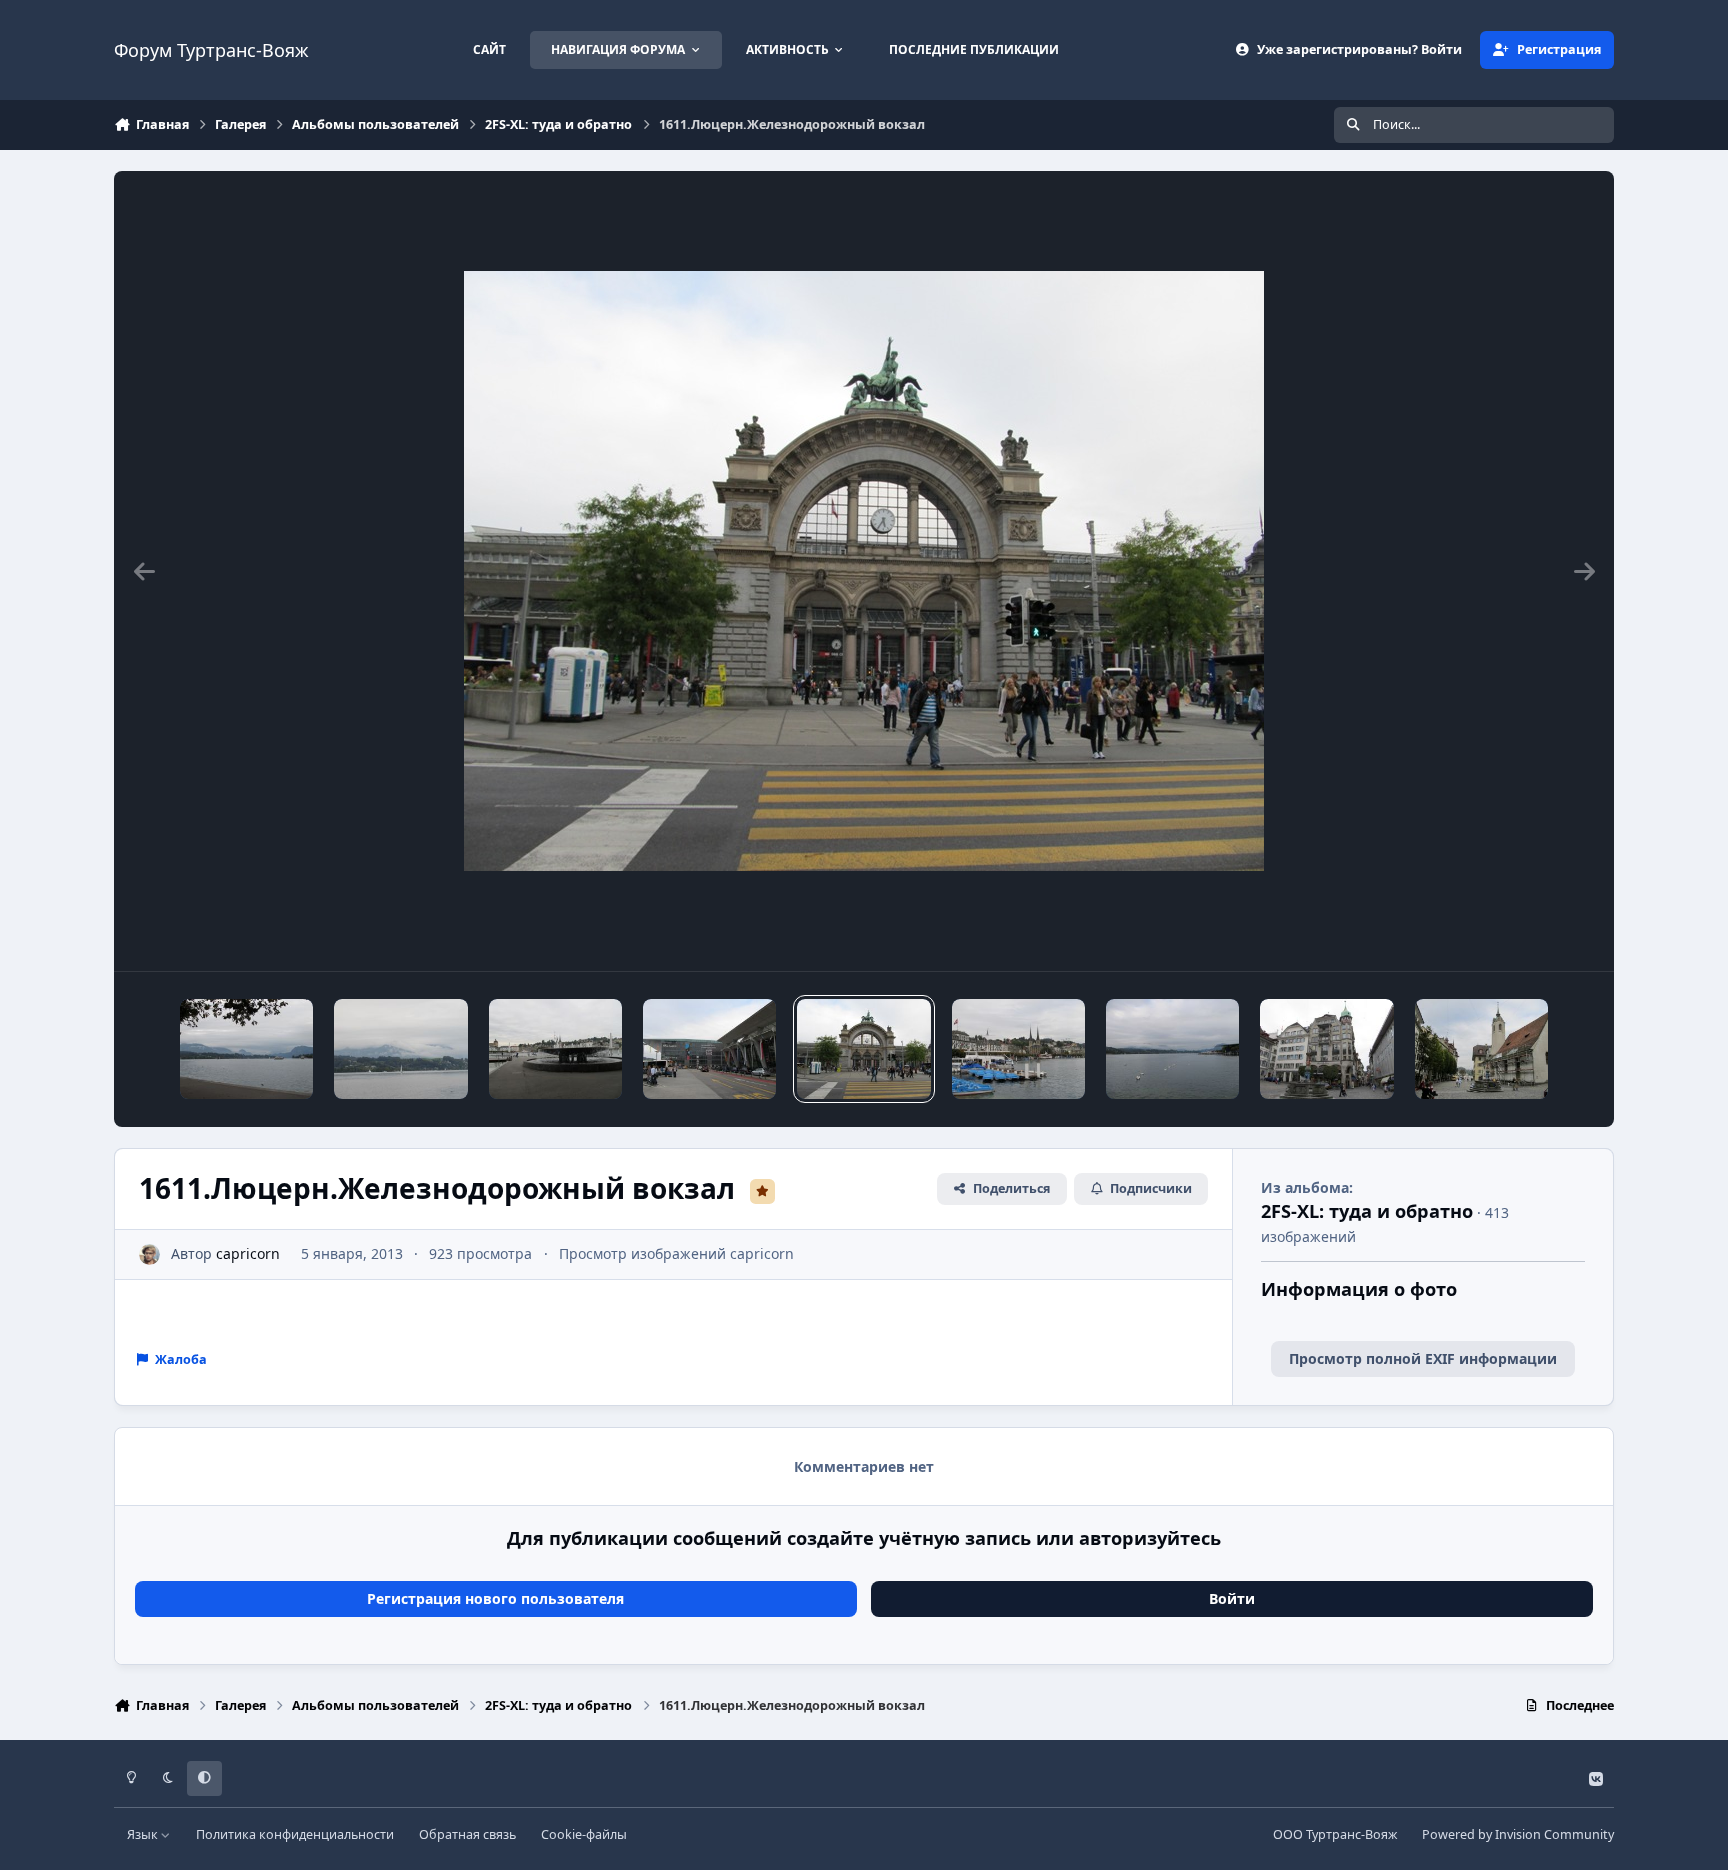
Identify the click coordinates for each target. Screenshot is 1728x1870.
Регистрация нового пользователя (495, 1598)
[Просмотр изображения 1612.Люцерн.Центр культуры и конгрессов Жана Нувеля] (709, 1049)
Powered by (1518, 1834)
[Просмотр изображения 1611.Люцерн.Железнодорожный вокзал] (863, 1049)
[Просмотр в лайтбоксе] (864, 571)
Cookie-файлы (584, 1834)
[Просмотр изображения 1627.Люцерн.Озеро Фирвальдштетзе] (246, 1049)
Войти (1232, 1598)
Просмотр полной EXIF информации (1423, 1358)
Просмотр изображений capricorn (676, 1253)
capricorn (248, 1253)
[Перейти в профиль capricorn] (149, 1254)
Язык (144, 1834)
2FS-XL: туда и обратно (1367, 1211)
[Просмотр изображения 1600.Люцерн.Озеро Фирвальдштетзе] (1172, 1049)
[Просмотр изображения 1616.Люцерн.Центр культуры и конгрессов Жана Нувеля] (555, 1049)
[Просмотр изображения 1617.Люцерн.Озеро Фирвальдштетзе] (400, 1049)
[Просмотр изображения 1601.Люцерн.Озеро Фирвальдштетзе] (1018, 1049)
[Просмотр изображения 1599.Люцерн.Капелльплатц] (1326, 1049)
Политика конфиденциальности (295, 1834)
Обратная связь (467, 1834)
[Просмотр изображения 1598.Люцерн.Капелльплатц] (1481, 1049)
